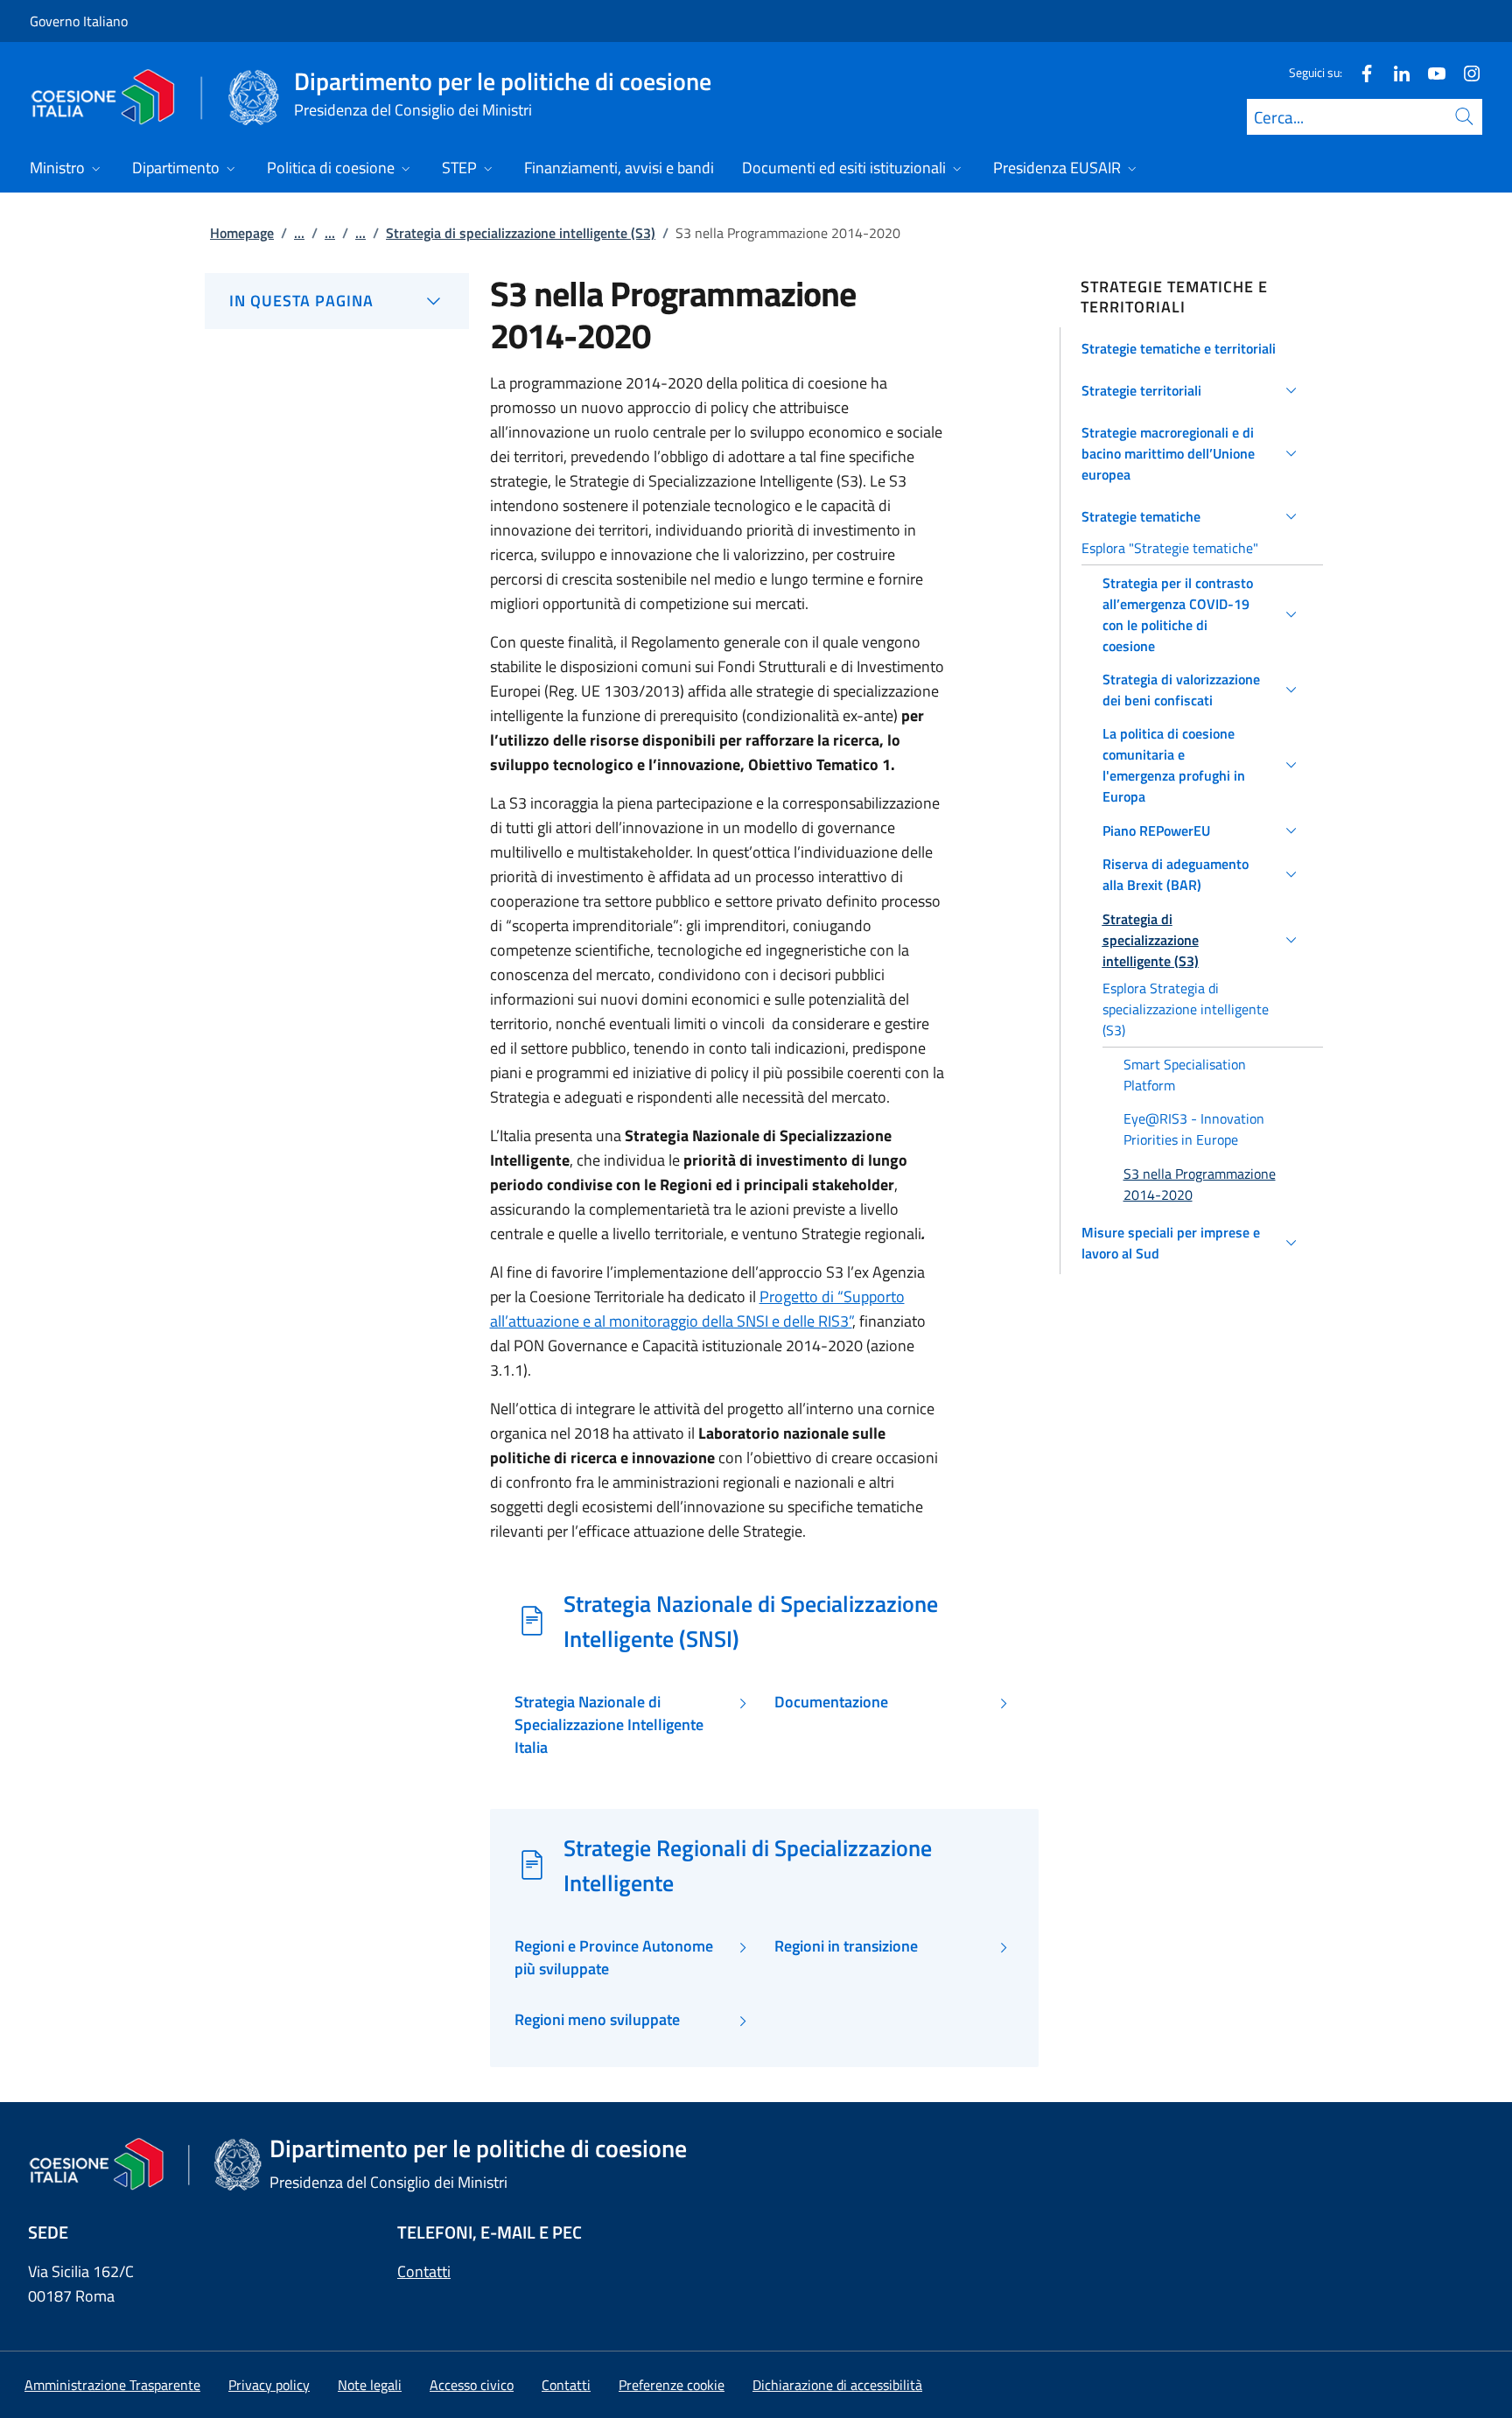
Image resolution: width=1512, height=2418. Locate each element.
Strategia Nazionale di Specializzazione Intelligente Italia (609, 1725)
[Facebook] (1360, 72)
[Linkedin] (1395, 72)
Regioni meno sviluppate (597, 2020)
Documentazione (831, 1702)
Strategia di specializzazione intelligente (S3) (521, 233)
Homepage (242, 233)
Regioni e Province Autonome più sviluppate (614, 1958)
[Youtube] (1430, 72)
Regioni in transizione (846, 1946)
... (299, 233)
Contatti (424, 2271)
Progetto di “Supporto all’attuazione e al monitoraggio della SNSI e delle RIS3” (697, 1309)
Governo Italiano (79, 21)
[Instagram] (1465, 72)
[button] (1192, 348)
